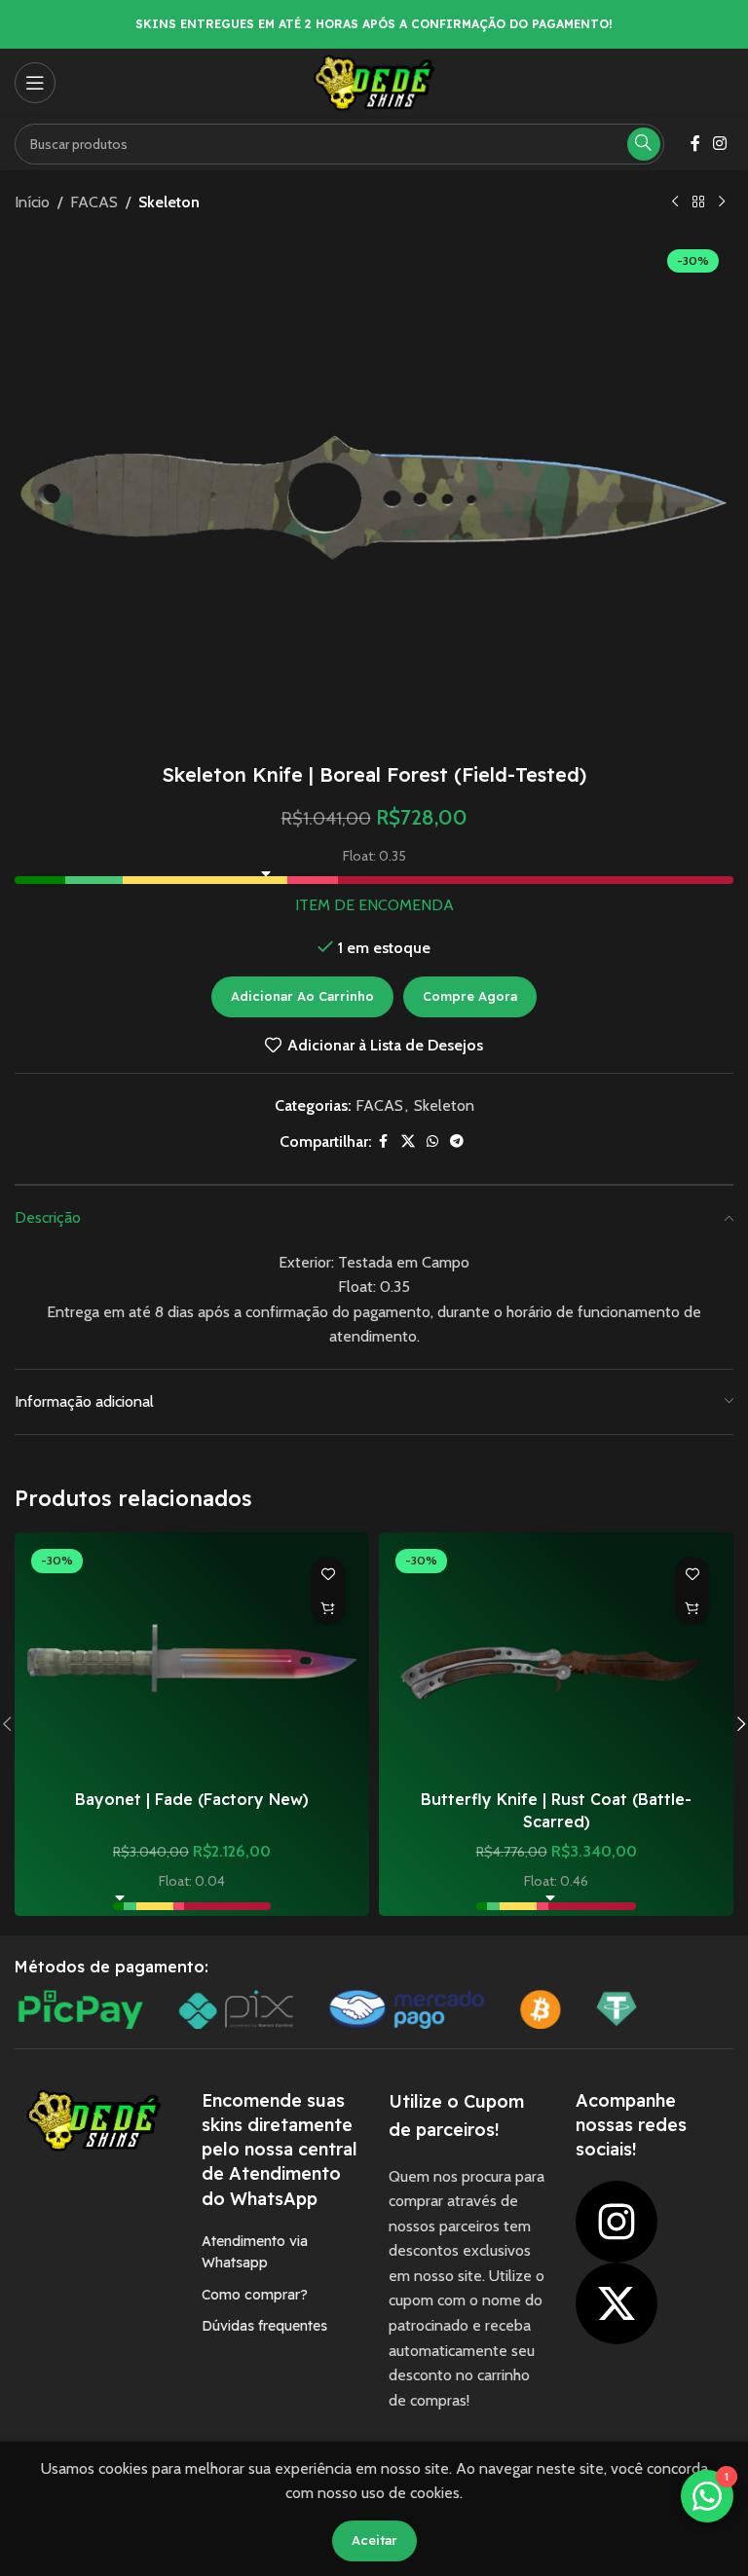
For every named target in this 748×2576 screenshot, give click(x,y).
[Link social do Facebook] (695, 144)
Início (32, 202)
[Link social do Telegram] (457, 1141)
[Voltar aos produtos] (698, 202)
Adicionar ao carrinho (302, 996)
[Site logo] (374, 81)
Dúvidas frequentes (264, 2326)
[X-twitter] (617, 2303)
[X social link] (408, 1141)
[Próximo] (722, 202)
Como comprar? (255, 2295)
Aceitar (374, 2540)
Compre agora (470, 996)
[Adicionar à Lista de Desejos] (328, 1574)
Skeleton (169, 202)
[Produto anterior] (675, 202)
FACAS (94, 202)
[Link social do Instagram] (720, 144)
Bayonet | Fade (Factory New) (192, 1799)
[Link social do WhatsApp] (432, 1141)
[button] (328, 1608)
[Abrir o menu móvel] (35, 83)
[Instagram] (617, 2222)
